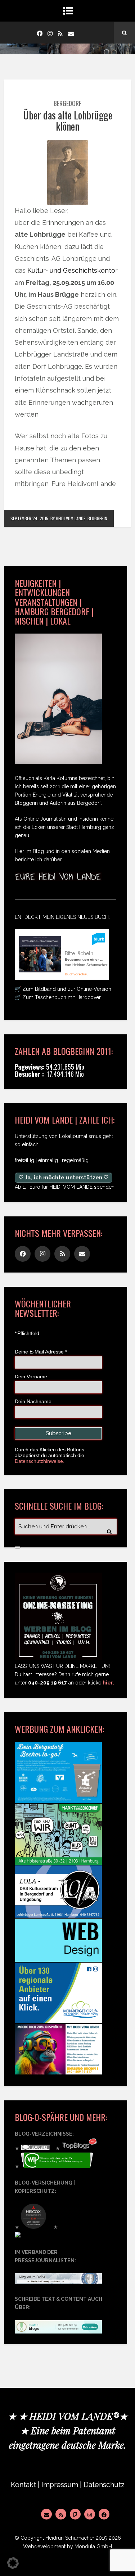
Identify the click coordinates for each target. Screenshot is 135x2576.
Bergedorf (67, 103)
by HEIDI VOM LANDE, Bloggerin (79, 518)
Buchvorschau (77, 974)
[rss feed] (60, 33)
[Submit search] (18, 1547)
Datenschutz (104, 2485)
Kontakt (23, 2485)
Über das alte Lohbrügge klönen (68, 121)
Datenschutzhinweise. (40, 1461)
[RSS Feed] (61, 2514)
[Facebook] (40, 33)
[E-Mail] (46, 2514)
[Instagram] (50, 33)
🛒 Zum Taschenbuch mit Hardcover (58, 997)
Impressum (60, 2485)
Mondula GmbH (93, 2546)
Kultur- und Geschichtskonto (71, 270)
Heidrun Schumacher (70, 2538)
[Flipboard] (75, 2514)
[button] (13, 2563)
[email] (71, 33)
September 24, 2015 (29, 518)
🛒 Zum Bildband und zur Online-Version (63, 989)
